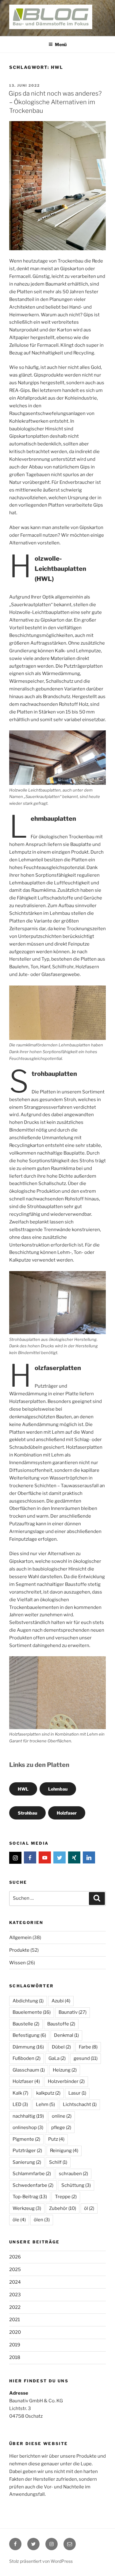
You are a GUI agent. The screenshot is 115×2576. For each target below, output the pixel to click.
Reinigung (64, 2151)
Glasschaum (29, 2070)
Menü (61, 44)
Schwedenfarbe (33, 2185)
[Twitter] (59, 1858)
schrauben (73, 2174)
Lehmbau (58, 1789)
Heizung (65, 2070)
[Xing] (74, 1858)
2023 (15, 2295)
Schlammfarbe (32, 2174)
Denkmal (66, 2035)
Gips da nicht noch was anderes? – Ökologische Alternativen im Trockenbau (55, 102)
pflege (61, 2128)
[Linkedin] (89, 1858)
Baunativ (73, 2012)
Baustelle (26, 2024)
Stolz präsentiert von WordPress (41, 2561)
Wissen (17, 1963)
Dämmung (28, 2047)
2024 (15, 2282)
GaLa (57, 2058)
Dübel (61, 2047)
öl (89, 2208)
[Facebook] (30, 1858)
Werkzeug (27, 2208)
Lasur (77, 2093)
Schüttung (76, 2185)
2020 (15, 2332)
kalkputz (48, 2093)
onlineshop (28, 2128)
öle (19, 2220)
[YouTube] (45, 1858)
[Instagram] (15, 1858)
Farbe (88, 2047)
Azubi (61, 2001)
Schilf (58, 2162)
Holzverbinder (66, 2081)
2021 (15, 2320)
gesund (86, 2058)
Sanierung (27, 2162)
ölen (42, 2220)
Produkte (19, 1950)
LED (20, 2104)
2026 (15, 2257)
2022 (15, 2307)
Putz (56, 2139)
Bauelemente (32, 2012)
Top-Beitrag (30, 2197)
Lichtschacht (80, 2104)
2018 (15, 2357)
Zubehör (63, 2208)
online (62, 2116)
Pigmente (26, 2139)
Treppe (66, 2197)
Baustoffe (61, 2024)
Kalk (20, 2093)
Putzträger (27, 2151)
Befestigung (29, 2035)
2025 (15, 2270)
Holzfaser (67, 1813)
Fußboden (27, 2058)
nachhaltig (28, 2116)
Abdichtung (28, 2001)
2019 (15, 2345)
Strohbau (27, 1813)
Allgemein (20, 1938)
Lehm (45, 2104)
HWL (23, 1789)
